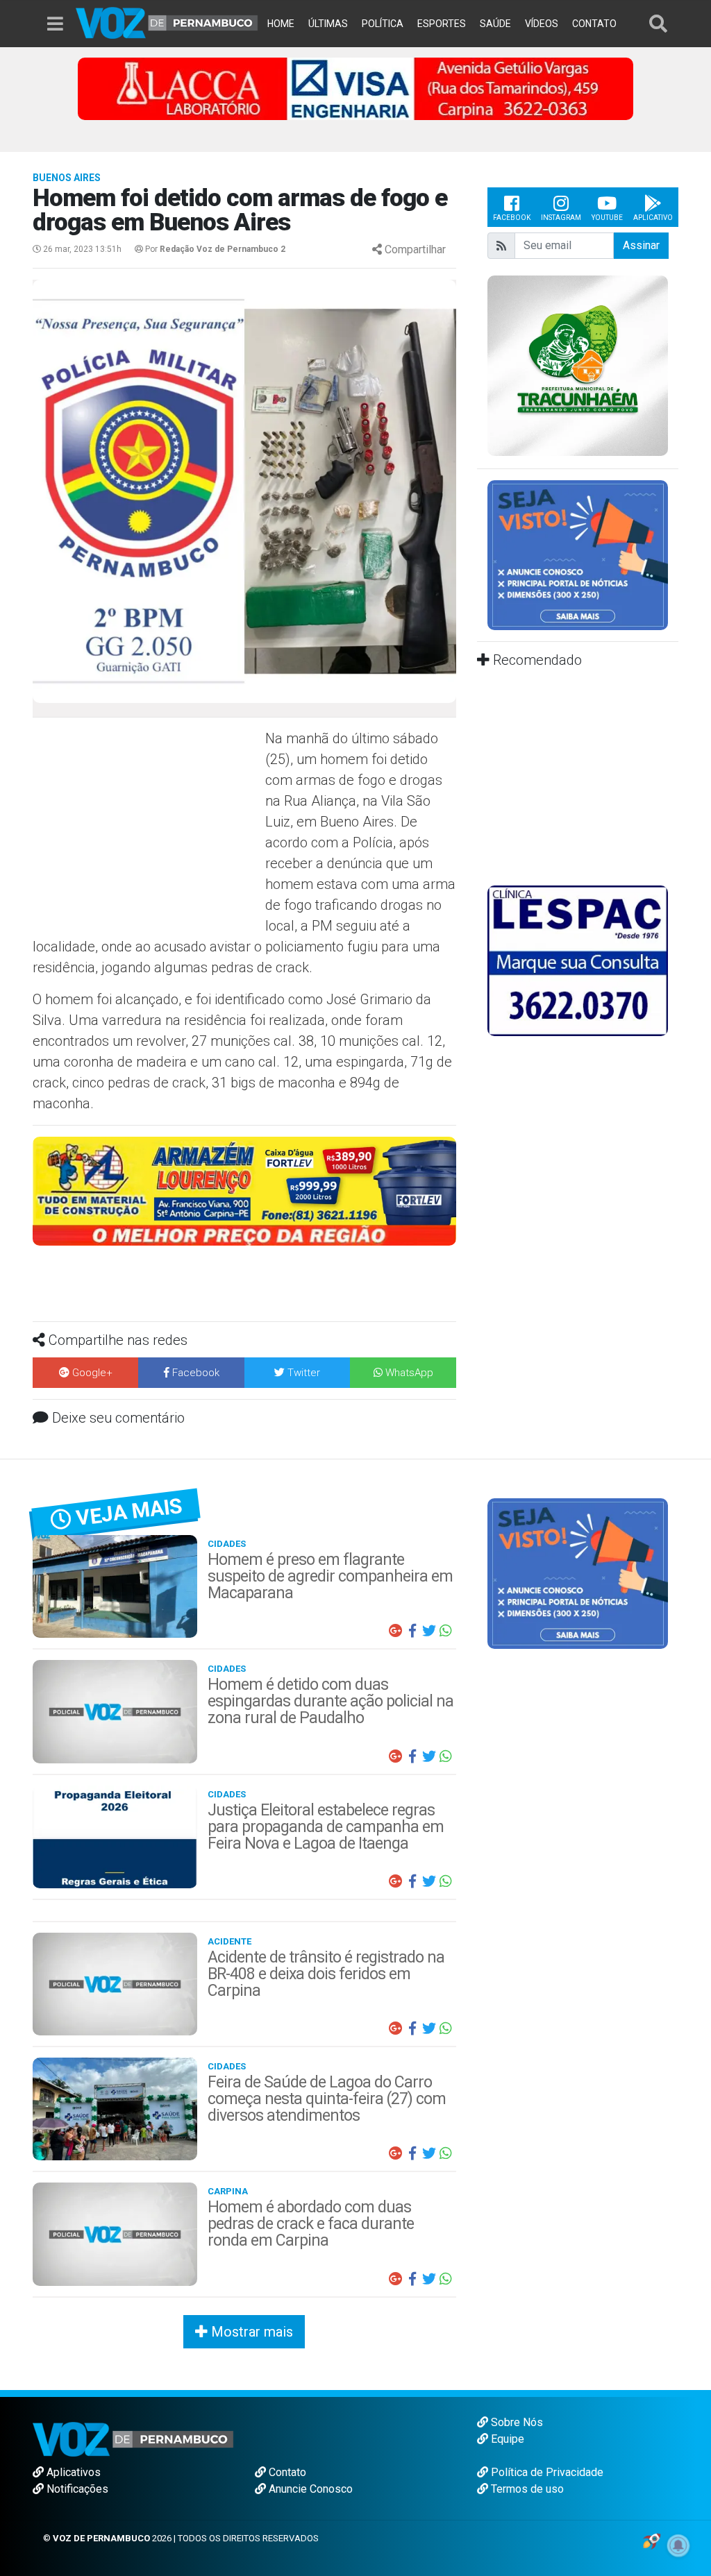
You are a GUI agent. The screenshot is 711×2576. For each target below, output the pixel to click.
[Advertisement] (147, 829)
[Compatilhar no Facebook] (412, 1631)
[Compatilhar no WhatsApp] (446, 1631)
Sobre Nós (516, 2422)
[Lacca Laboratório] (355, 88)
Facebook (512, 218)
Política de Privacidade (546, 2472)
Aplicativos (72, 2472)
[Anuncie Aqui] (578, 554)
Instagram (561, 218)
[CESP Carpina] (244, 1200)
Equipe (506, 2439)
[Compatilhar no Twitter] (429, 1631)
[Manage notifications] (678, 2545)
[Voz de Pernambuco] (167, 22)
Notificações (76, 2489)
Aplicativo (653, 218)
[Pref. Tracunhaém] (578, 365)
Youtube (607, 218)
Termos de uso (526, 2489)
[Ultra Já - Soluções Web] (652, 2540)
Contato (286, 2472)
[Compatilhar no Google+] (396, 1631)
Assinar (641, 245)
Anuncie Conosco (309, 2489)
